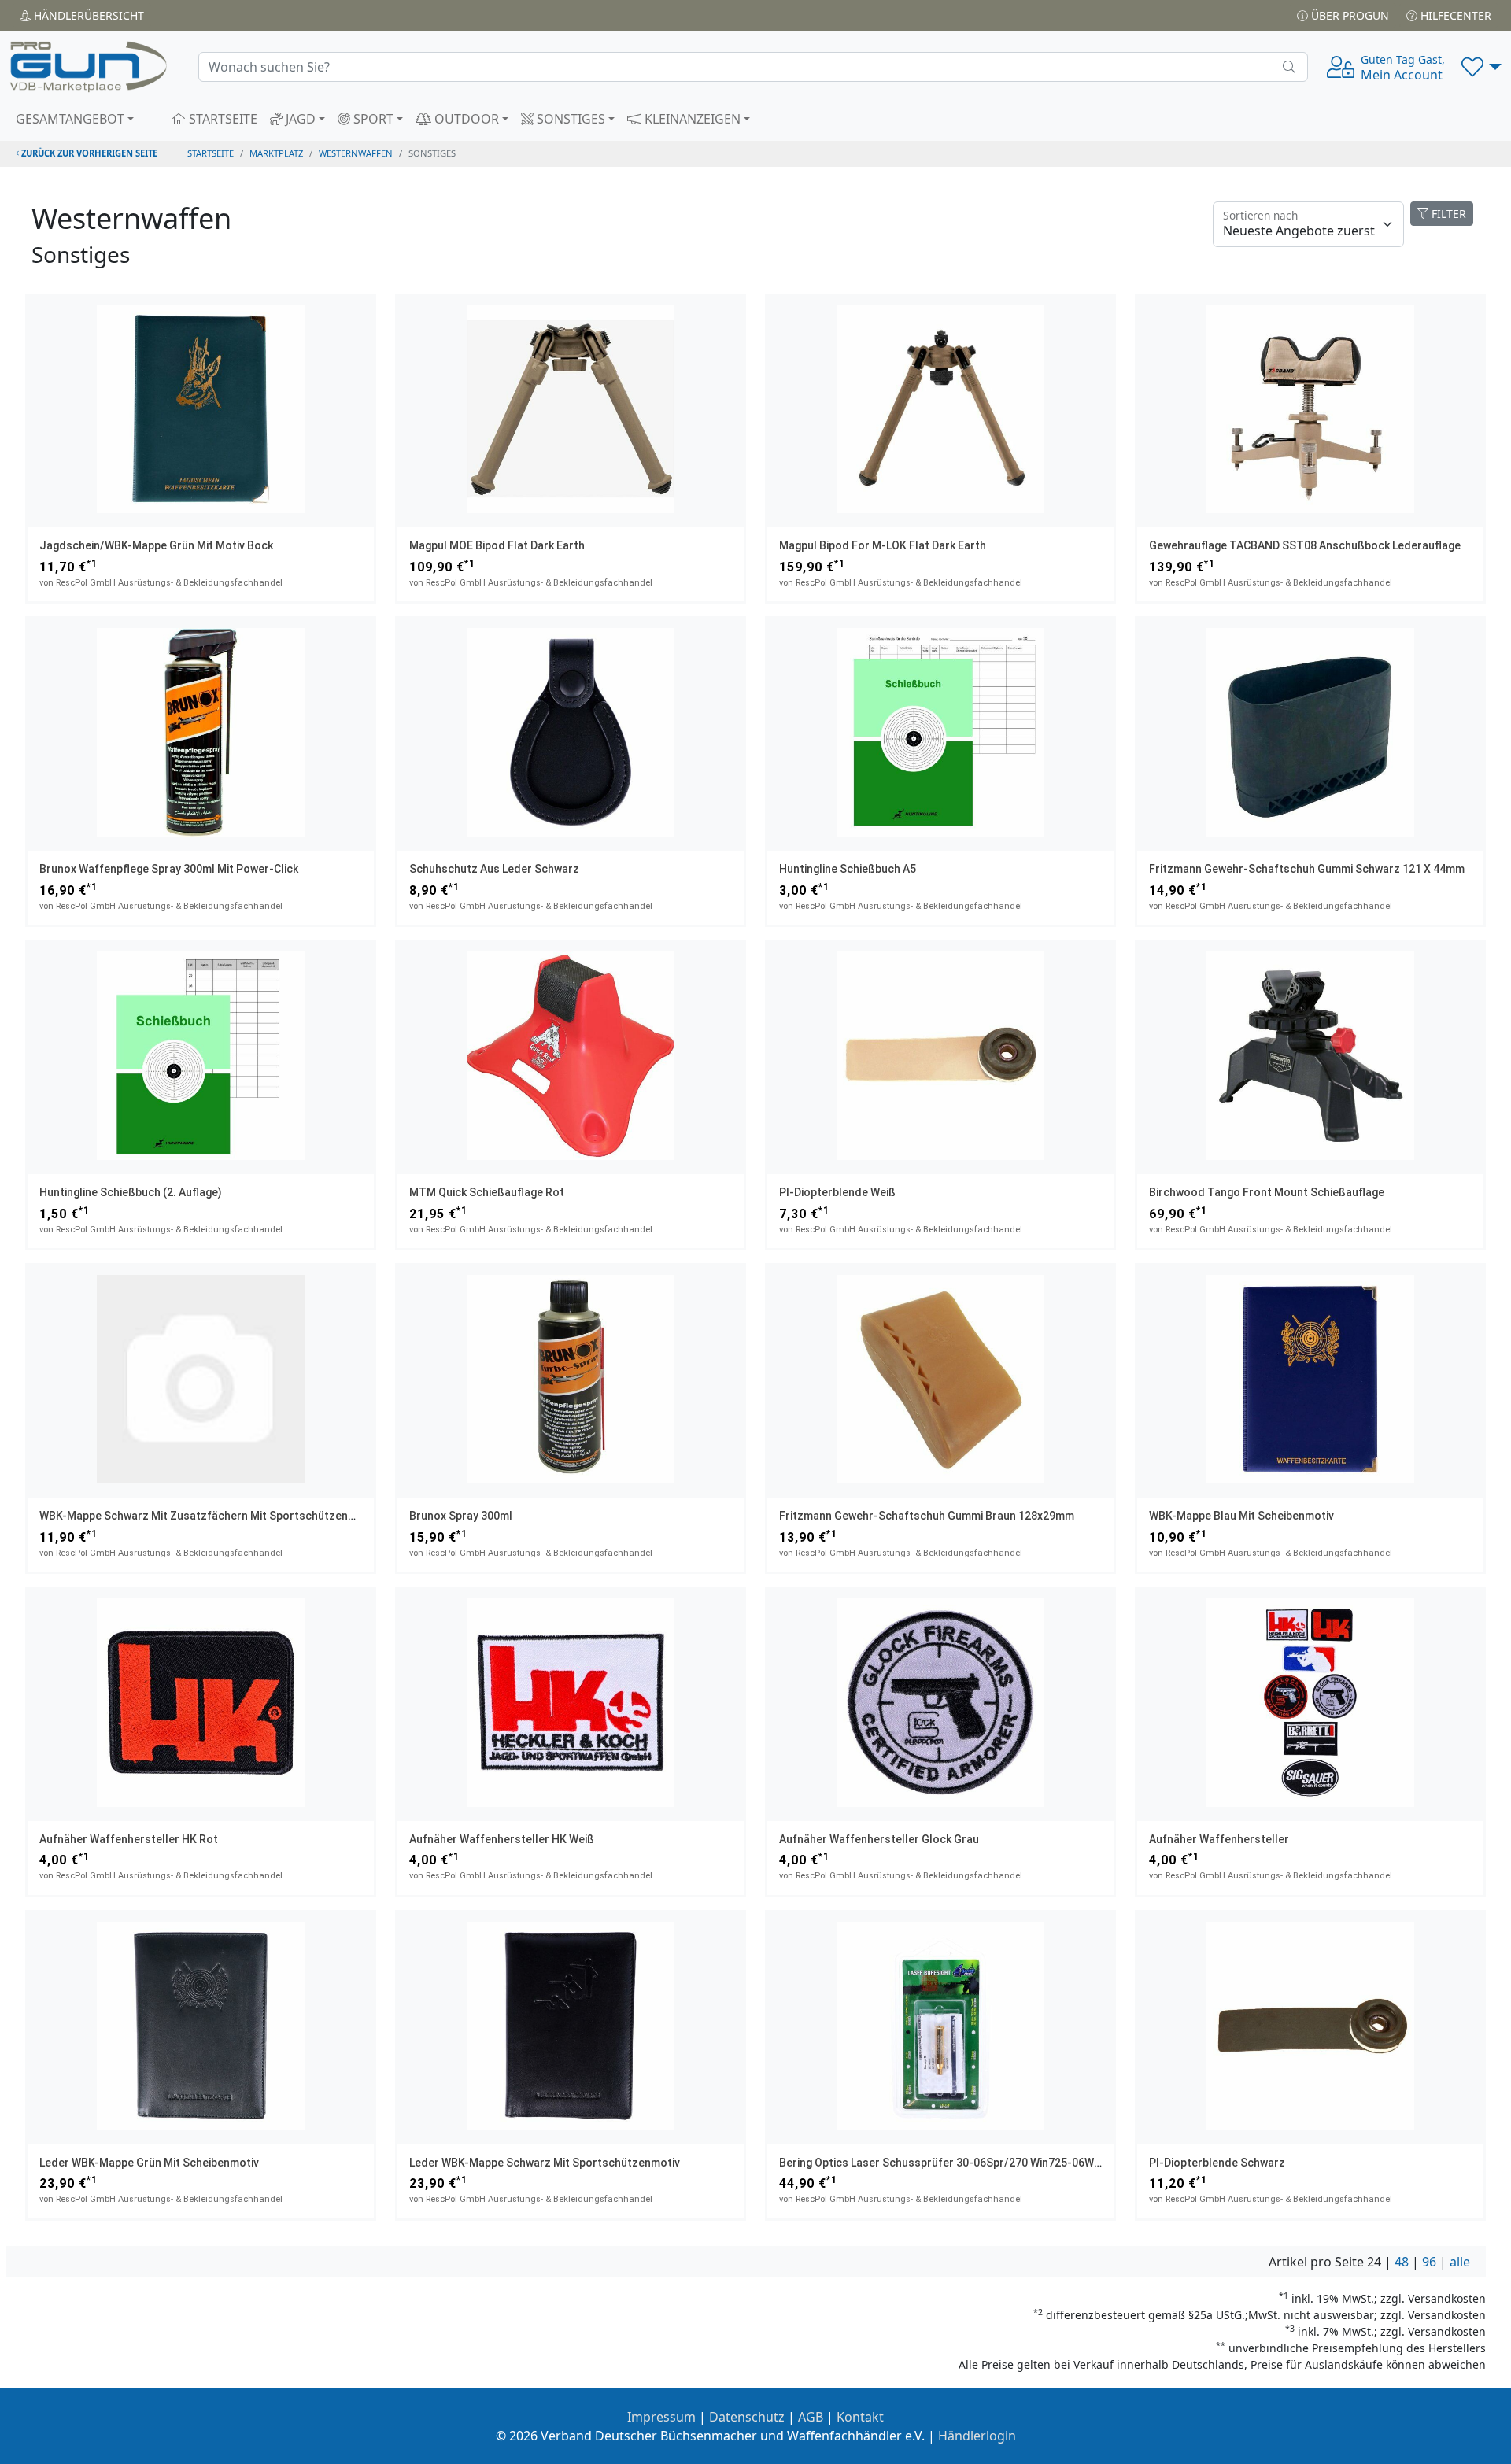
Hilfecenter (1454, 15)
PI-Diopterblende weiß (837, 1192)
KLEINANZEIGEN (691, 119)
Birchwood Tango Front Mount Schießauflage (1267, 1192)
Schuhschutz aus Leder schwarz (494, 869)
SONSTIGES (569, 119)
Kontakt (860, 2417)
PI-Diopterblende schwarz (1217, 2163)
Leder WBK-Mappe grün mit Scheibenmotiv (149, 2163)
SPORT (372, 119)
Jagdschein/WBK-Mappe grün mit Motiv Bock (156, 545)
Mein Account (1403, 68)
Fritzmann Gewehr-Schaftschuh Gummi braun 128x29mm (927, 1516)
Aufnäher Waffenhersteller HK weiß (502, 1839)
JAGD (299, 119)
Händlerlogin (977, 2436)
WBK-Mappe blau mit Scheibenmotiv (1241, 1516)
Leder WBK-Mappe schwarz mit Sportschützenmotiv (545, 2163)
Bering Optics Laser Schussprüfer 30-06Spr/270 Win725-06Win (941, 2163)
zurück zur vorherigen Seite (88, 153)
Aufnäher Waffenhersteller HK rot (129, 1839)
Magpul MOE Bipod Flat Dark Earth (497, 545)
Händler (87, 15)
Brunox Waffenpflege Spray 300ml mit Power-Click (169, 869)
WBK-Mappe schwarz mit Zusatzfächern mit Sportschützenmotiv (208, 1516)
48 (1402, 2262)
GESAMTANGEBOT (70, 119)
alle (1460, 2262)
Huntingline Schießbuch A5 (848, 869)
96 (1429, 2262)
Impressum (661, 2417)
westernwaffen (356, 153)
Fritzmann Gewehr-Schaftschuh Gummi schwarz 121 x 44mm (1307, 869)
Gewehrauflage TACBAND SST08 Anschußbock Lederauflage (1305, 545)
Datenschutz (747, 2417)
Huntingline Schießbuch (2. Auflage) (131, 1192)
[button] (1481, 67)
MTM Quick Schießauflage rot (487, 1192)
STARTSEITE (222, 119)
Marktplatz (276, 153)
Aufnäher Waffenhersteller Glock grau (879, 1839)
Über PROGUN (1348, 15)
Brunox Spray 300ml (461, 1516)
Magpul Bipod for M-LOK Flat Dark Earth (883, 545)
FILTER (1447, 214)
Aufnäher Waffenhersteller (1219, 1839)
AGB (811, 2417)
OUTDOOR (465, 119)
